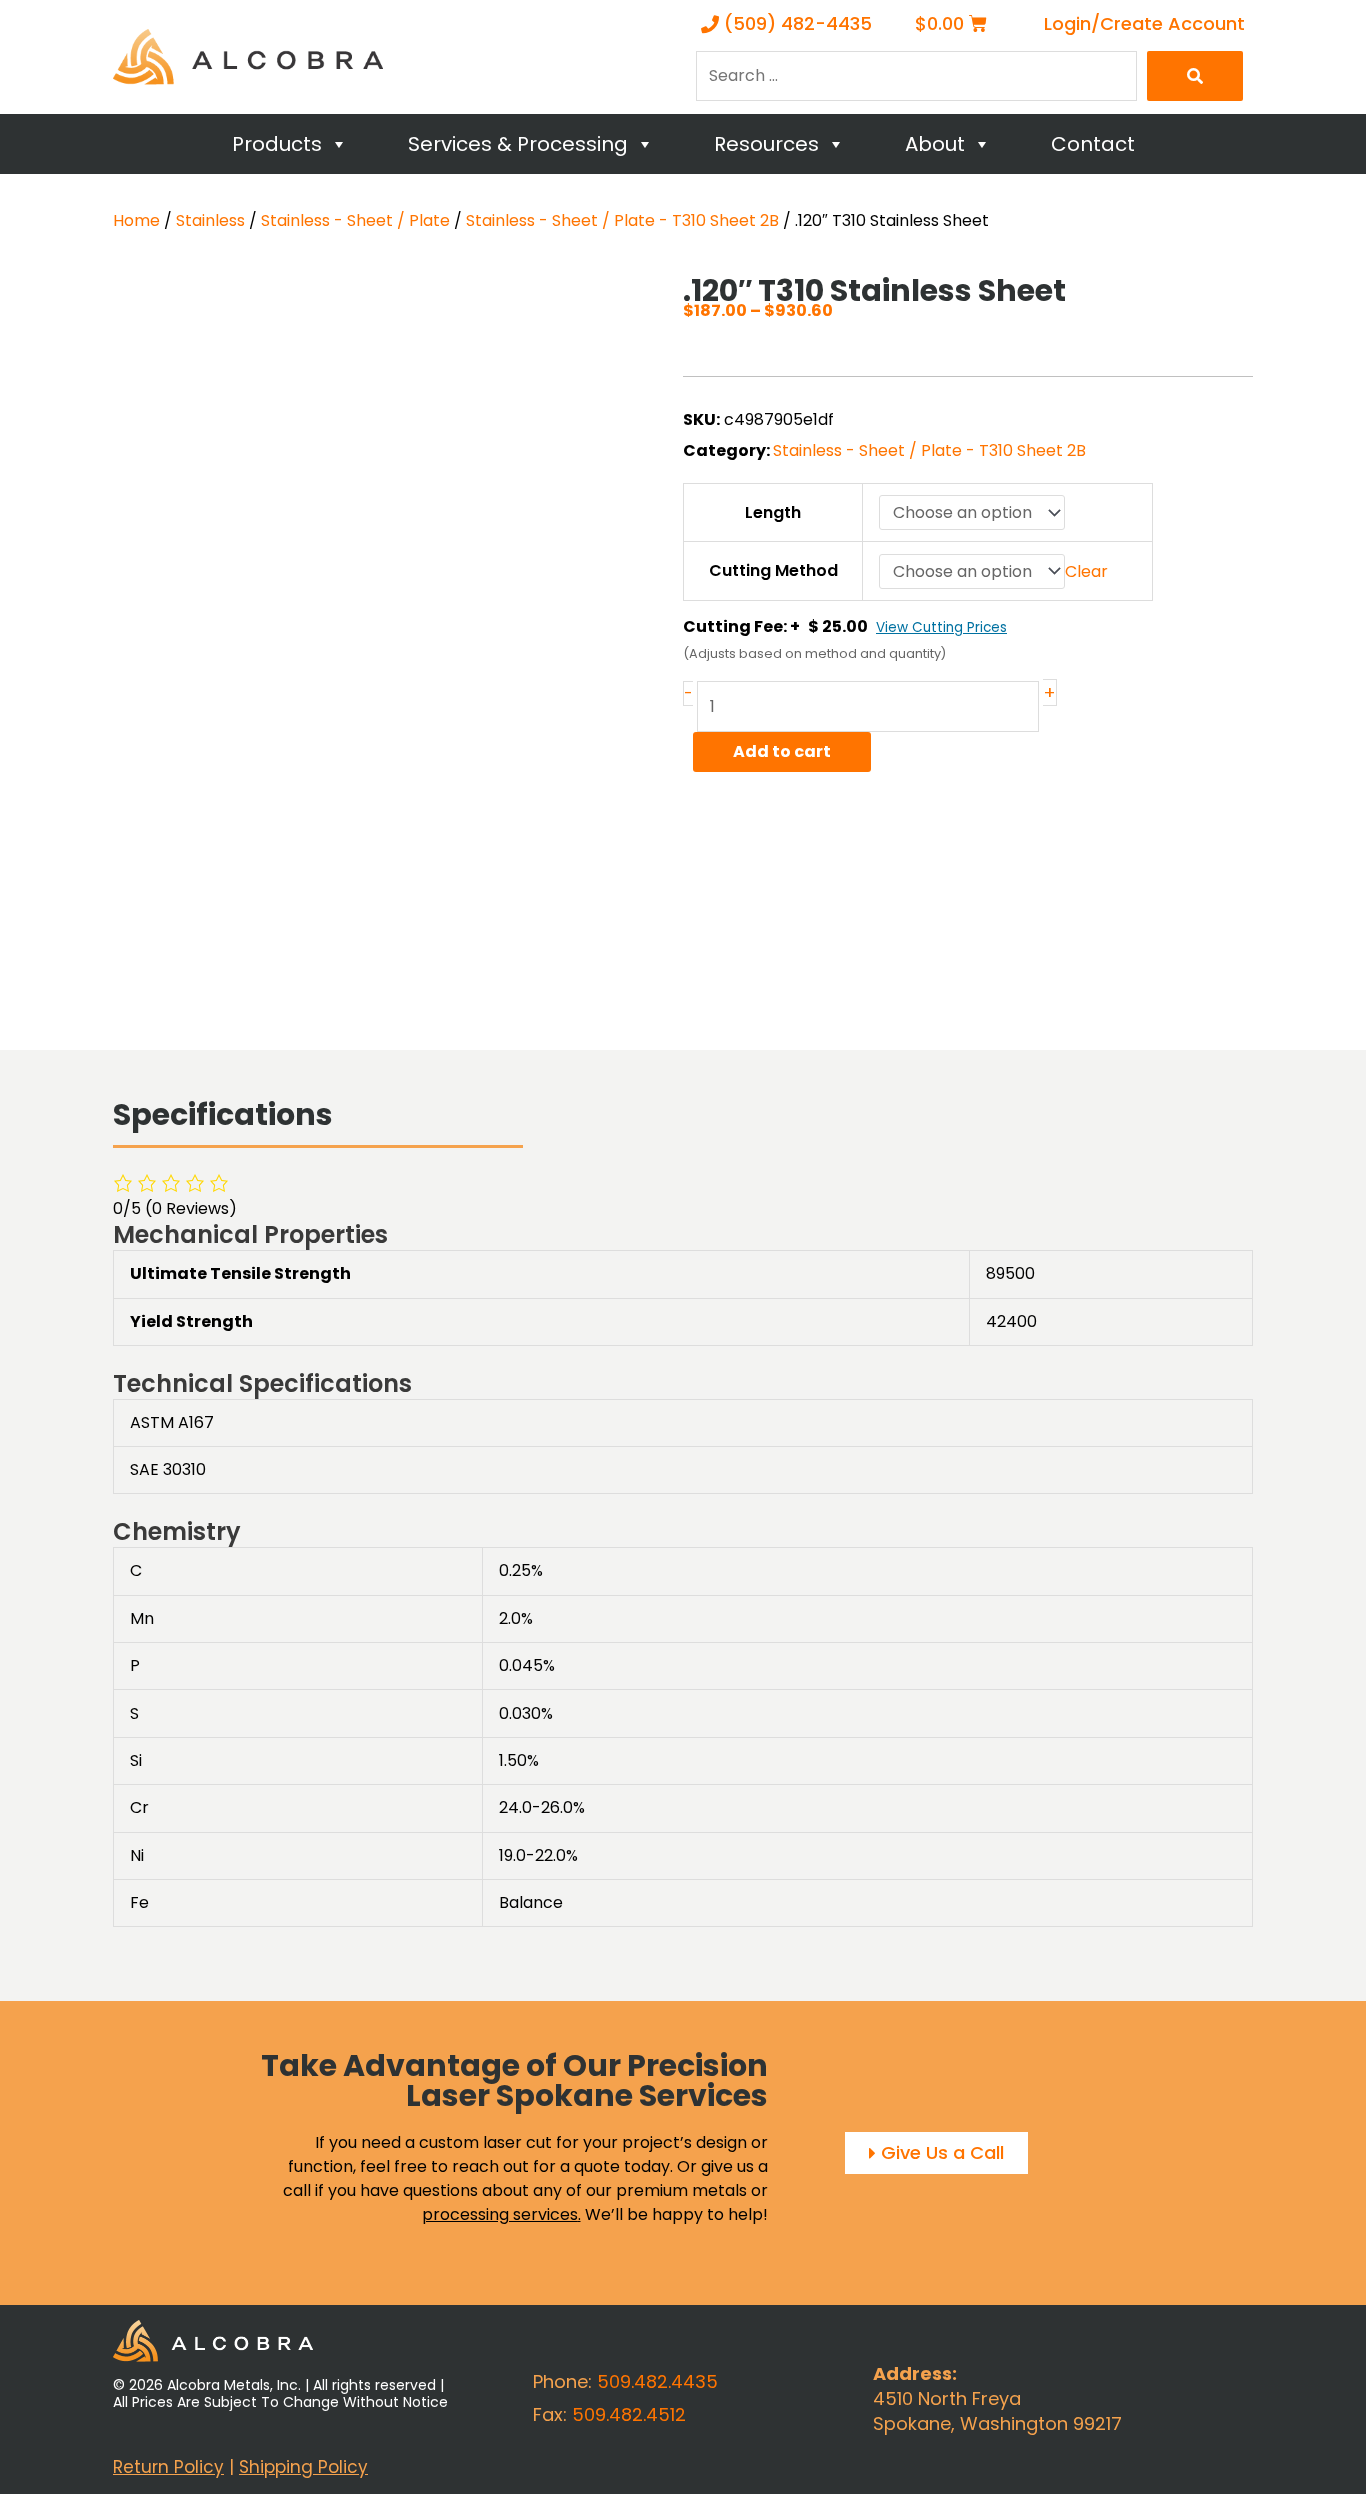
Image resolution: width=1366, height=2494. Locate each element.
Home (136, 220)
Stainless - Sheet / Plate (355, 220)
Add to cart (782, 751)
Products (277, 144)
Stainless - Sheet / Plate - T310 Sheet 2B (622, 220)
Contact (1093, 144)
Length (773, 512)
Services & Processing (518, 144)
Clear (1086, 571)
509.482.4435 (657, 2381)
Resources (766, 144)
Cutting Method (773, 570)
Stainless (210, 220)
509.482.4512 (629, 2414)
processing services (500, 2214)
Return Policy (168, 2467)
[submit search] (1195, 76)
